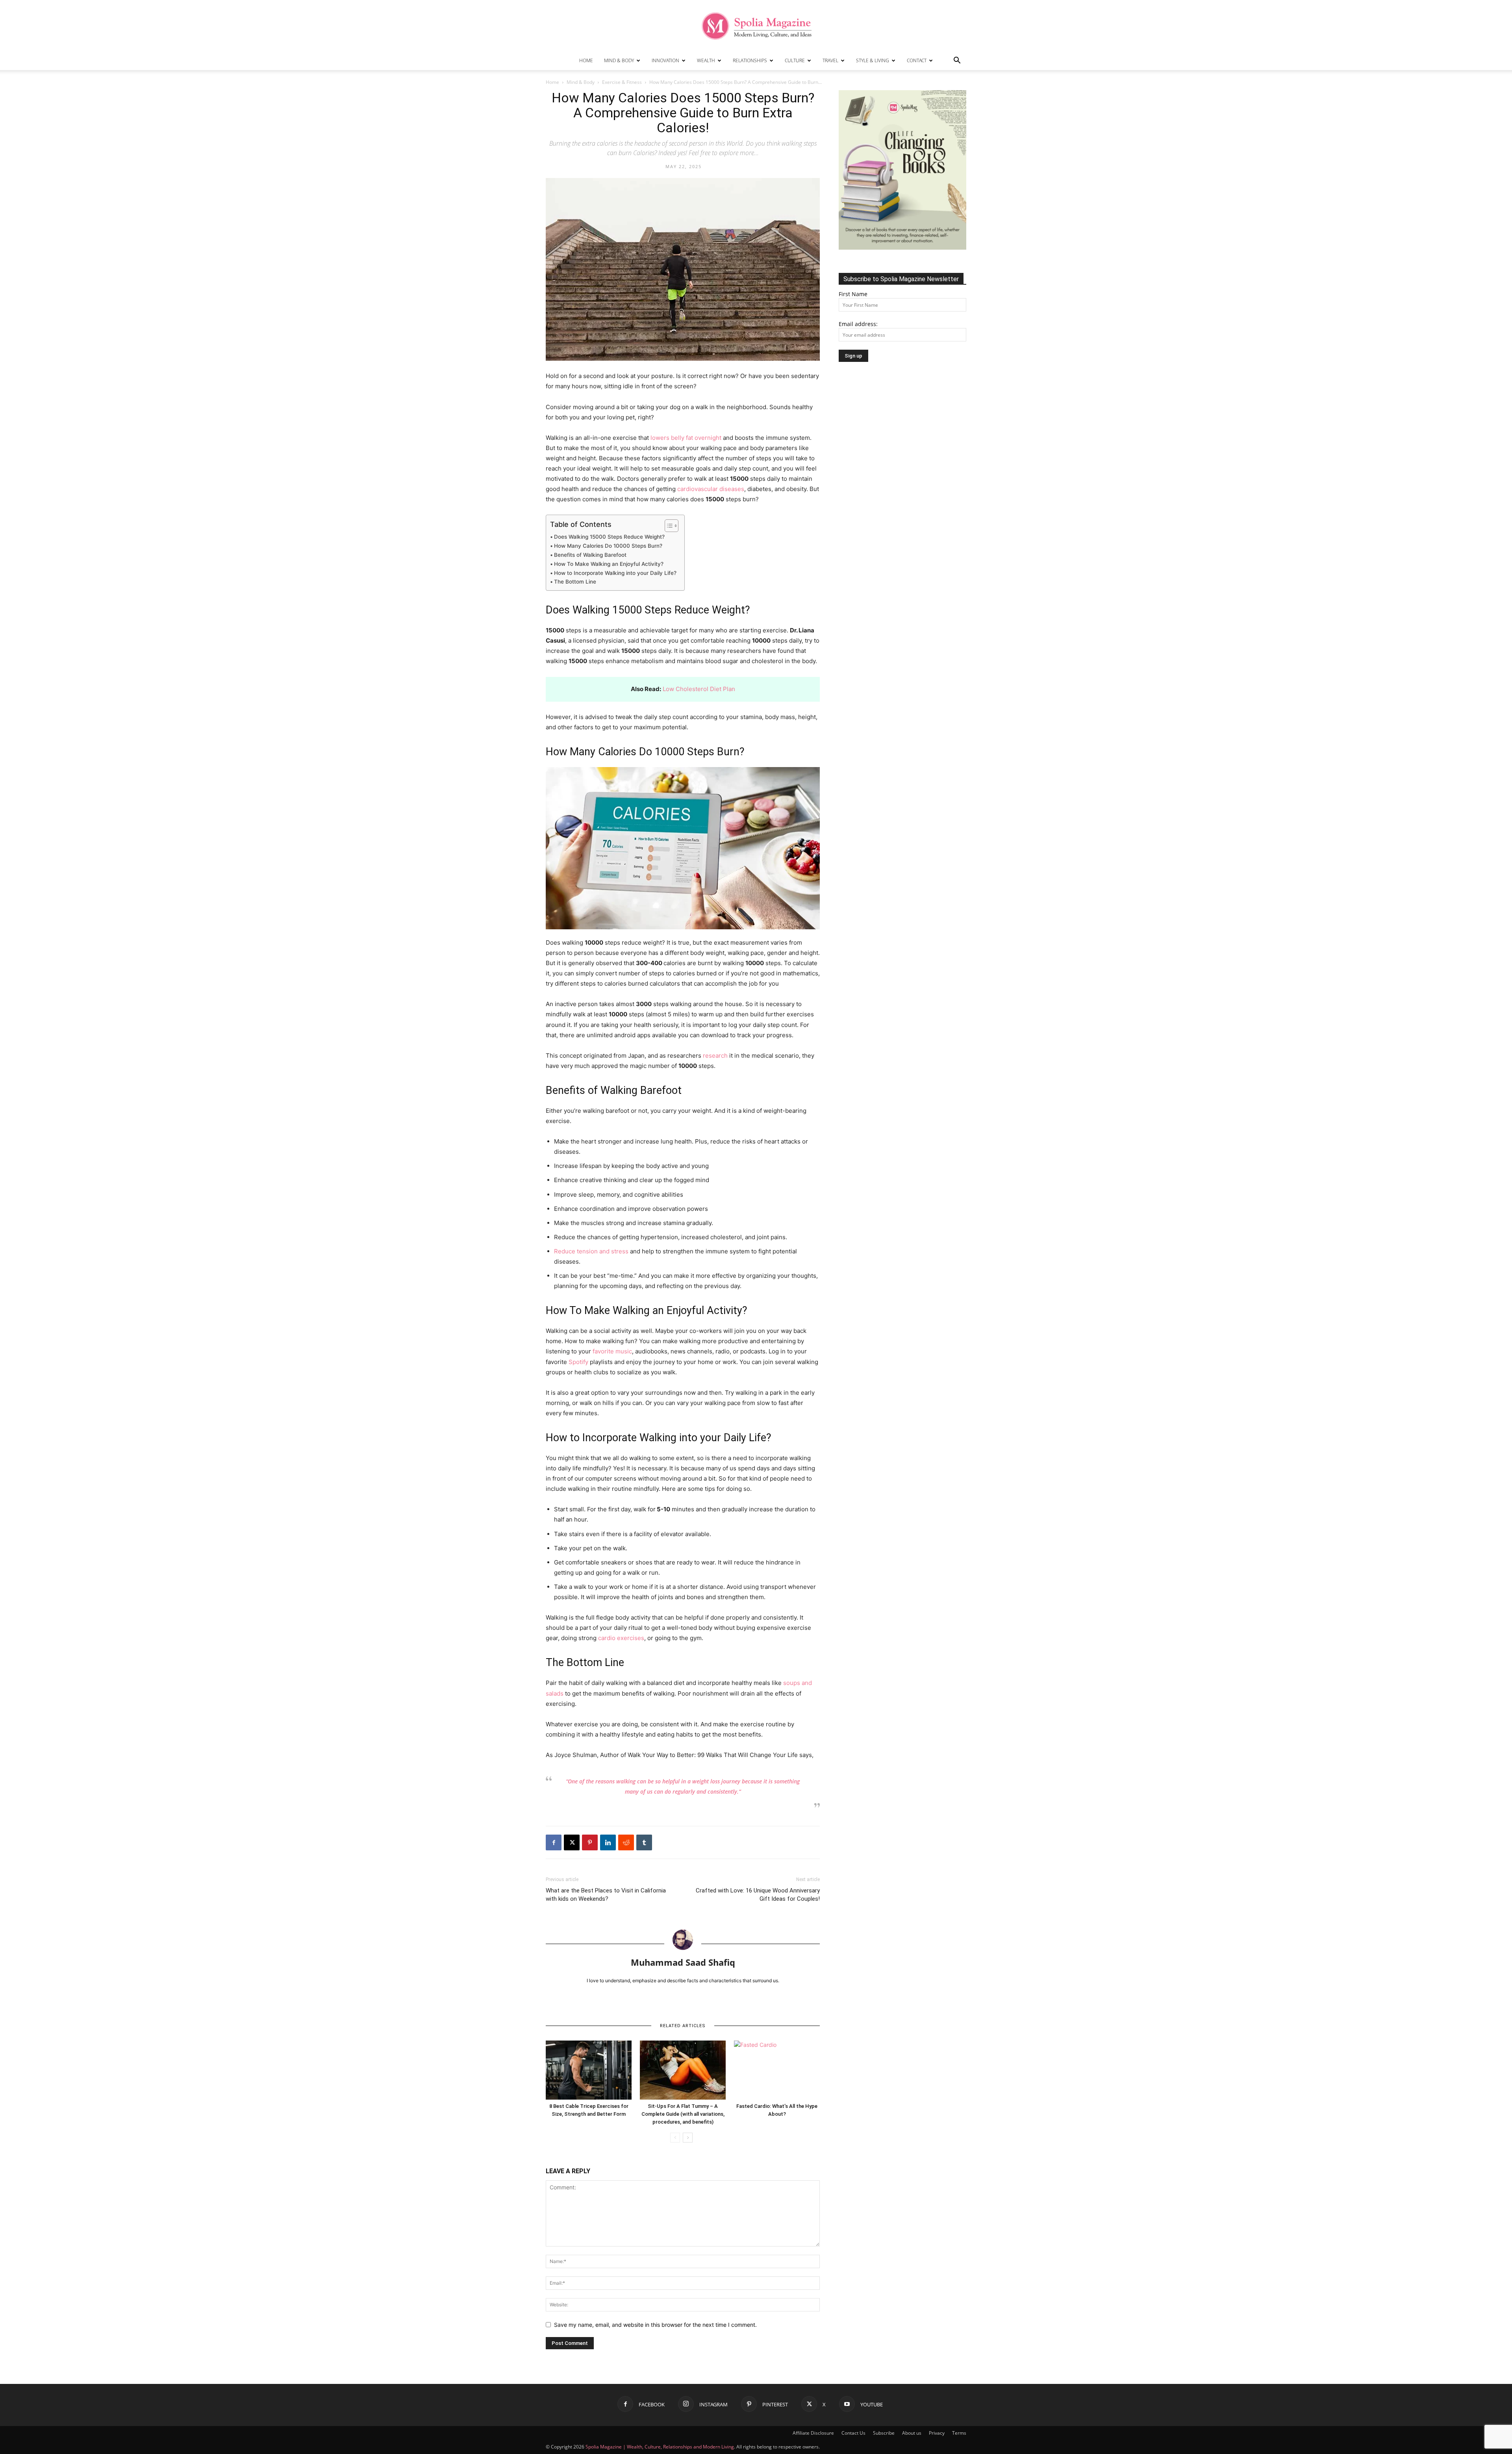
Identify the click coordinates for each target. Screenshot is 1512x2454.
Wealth (706, 60)
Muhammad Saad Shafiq (683, 1962)
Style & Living (873, 60)
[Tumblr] (644, 1842)
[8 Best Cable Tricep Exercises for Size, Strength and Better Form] (589, 2070)
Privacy (937, 2433)
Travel (830, 60)
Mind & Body (619, 60)
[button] (957, 61)
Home (586, 60)
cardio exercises (621, 1638)
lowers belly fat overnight (686, 438)
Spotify (578, 1362)
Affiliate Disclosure (813, 2433)
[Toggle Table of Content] (668, 526)
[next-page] (688, 2138)
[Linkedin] (608, 1842)
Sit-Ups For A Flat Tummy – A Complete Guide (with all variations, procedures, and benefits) (683, 2114)
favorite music (612, 1351)
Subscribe (884, 2433)
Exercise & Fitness (622, 82)
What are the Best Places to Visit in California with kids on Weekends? (606, 1895)
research (715, 1056)
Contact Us (853, 2433)
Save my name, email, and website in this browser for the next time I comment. (655, 2325)
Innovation (665, 60)
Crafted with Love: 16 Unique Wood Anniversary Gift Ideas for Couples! (758, 1895)
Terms (959, 2433)
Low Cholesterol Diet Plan (699, 689)
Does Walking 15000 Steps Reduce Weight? (609, 537)
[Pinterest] (590, 1842)
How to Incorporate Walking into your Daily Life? (615, 573)
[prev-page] (675, 2138)
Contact (917, 60)
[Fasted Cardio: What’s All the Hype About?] (777, 2070)
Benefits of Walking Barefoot (590, 555)
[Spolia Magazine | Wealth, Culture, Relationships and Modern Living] (756, 26)
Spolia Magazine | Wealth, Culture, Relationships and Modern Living (660, 2447)
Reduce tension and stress (591, 1251)
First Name (853, 294)
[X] (572, 1842)
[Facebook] (554, 1842)
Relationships (750, 60)
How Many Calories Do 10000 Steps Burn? (608, 546)
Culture (795, 60)
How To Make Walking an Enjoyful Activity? (609, 564)
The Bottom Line (575, 582)
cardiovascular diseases (711, 489)
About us (912, 2433)
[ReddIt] (626, 1842)
